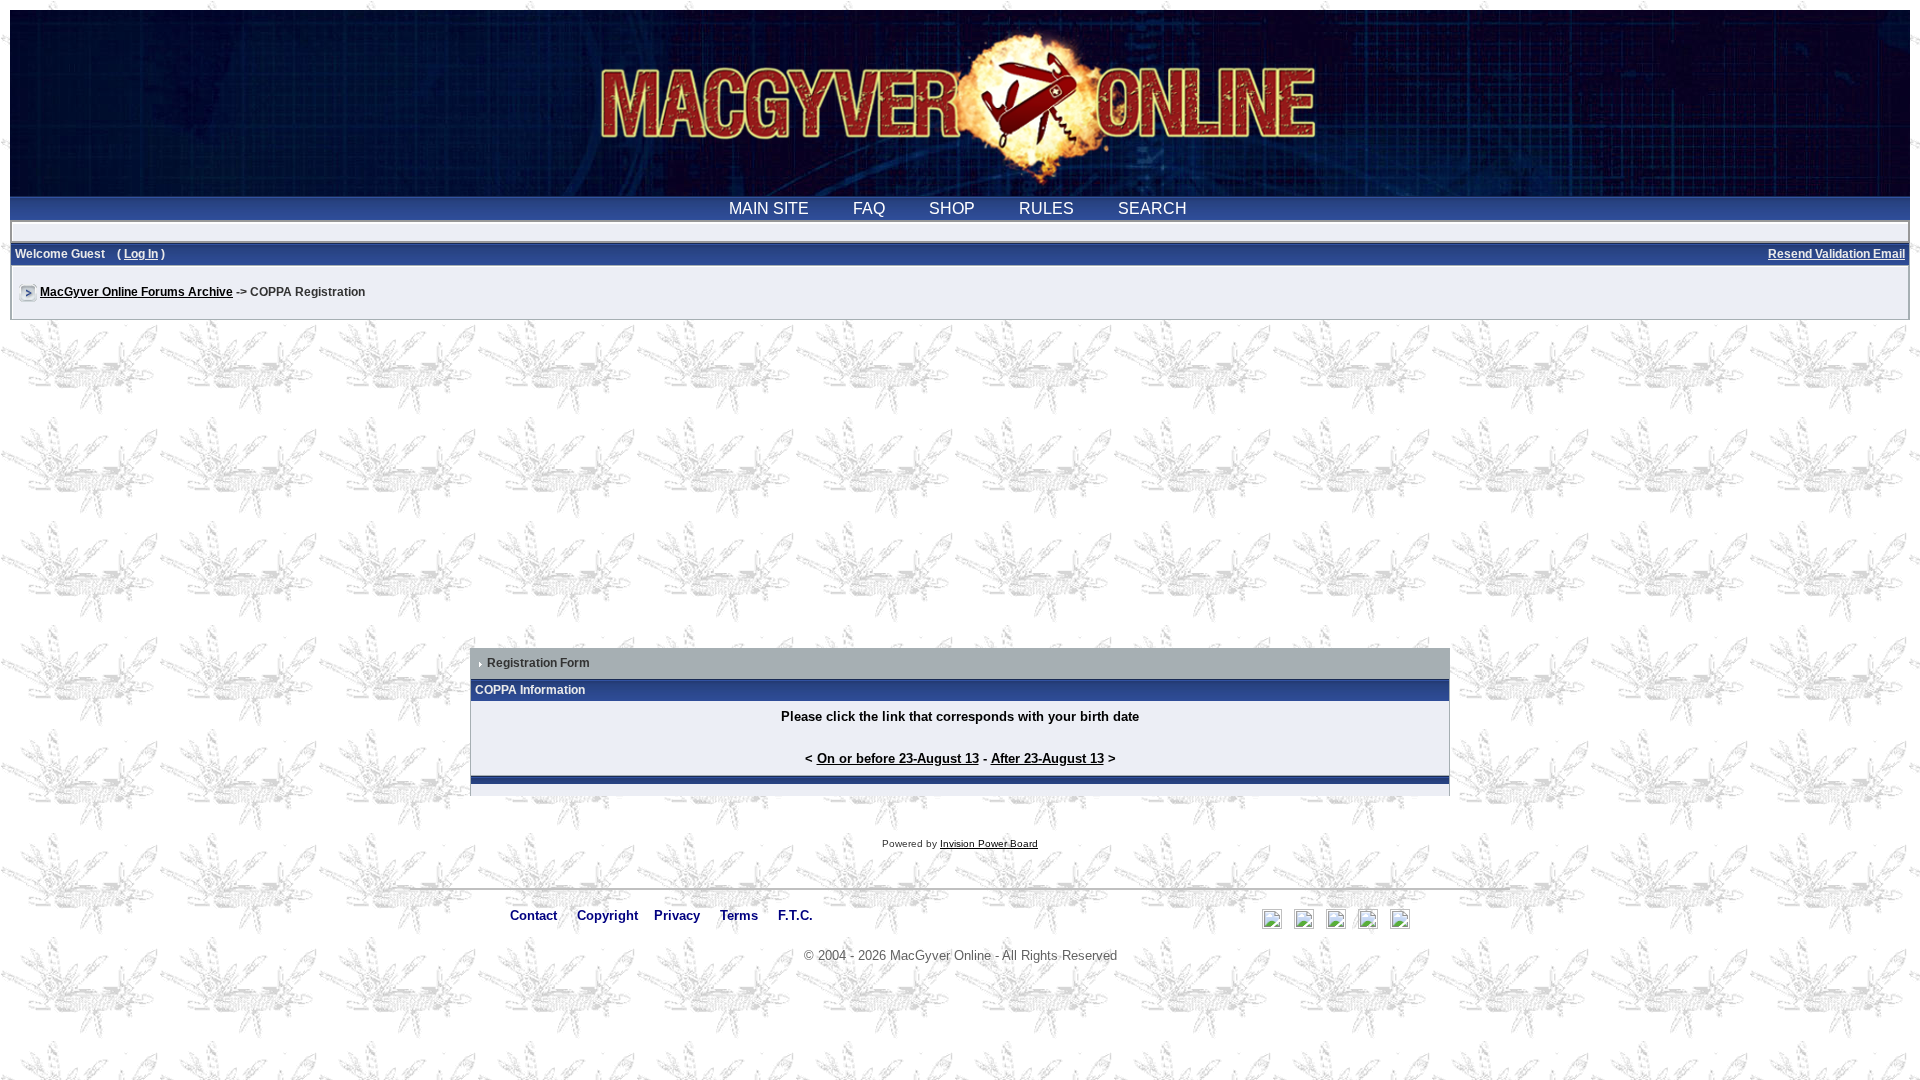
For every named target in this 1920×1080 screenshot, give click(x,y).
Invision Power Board (989, 843)
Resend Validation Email (1836, 254)
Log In (141, 254)
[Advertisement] (960, 494)
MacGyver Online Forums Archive (136, 292)
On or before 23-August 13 (898, 758)
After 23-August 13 (1047, 758)
